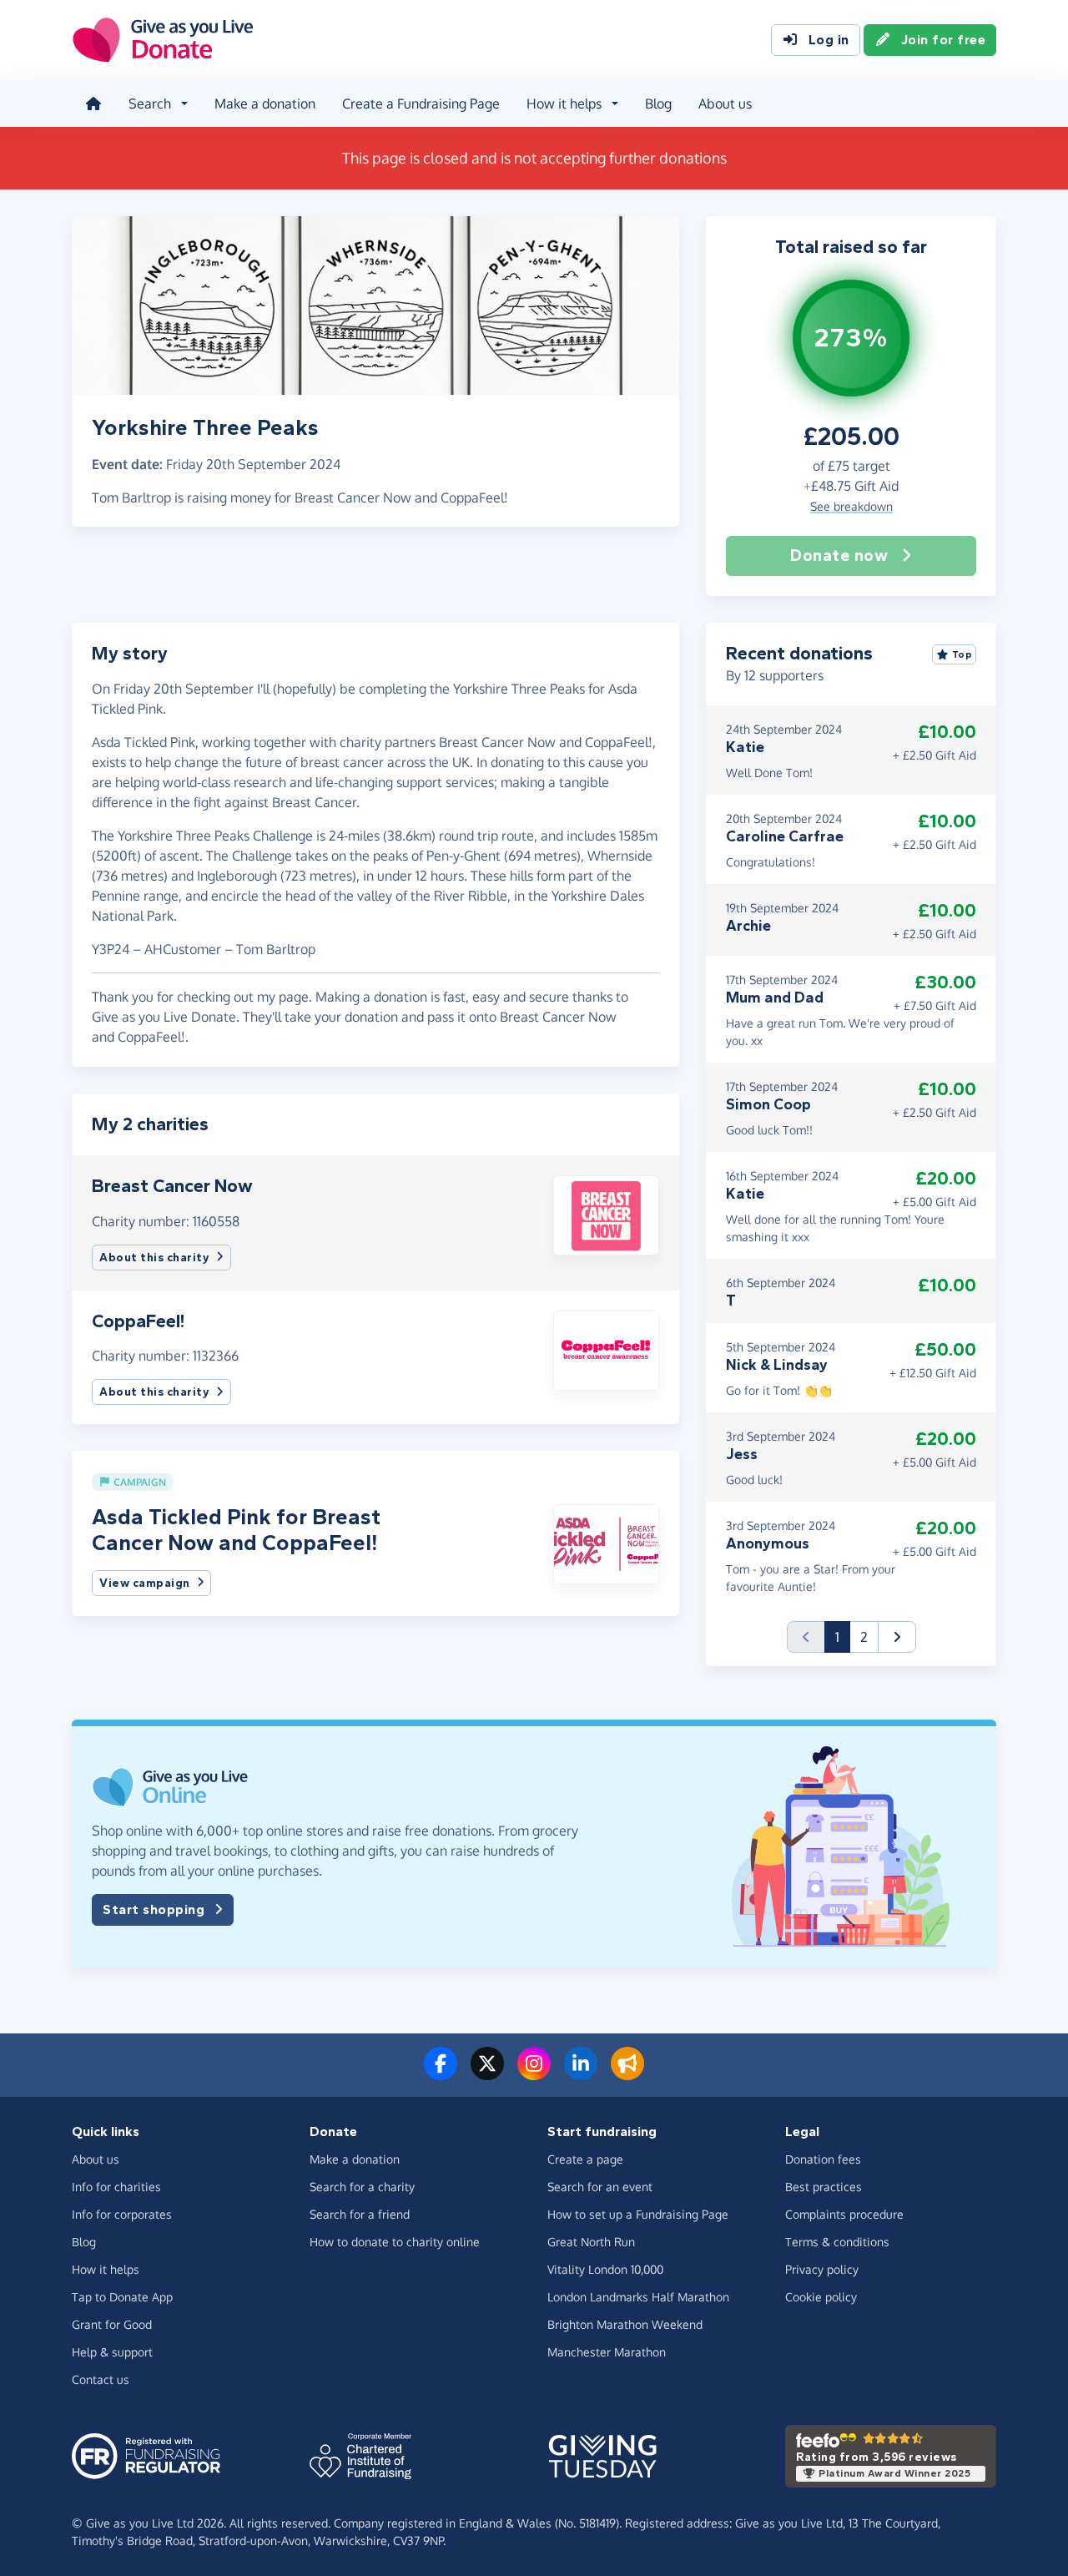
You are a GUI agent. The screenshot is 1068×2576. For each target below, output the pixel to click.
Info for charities (116, 2187)
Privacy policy (822, 2269)
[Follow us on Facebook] (441, 2073)
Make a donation (265, 104)
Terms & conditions (837, 2242)
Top (962, 654)
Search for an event (600, 2187)
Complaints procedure (844, 2214)
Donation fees (823, 2159)
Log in (829, 40)
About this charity (154, 1258)
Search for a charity (362, 2187)
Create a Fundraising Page (421, 104)
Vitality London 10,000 (605, 2269)
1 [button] (843, 1637)
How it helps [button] (564, 104)
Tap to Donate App (122, 2297)
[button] (606, 1214)
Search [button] (150, 104)
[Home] (93, 104)
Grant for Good (112, 2324)
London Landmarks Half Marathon (638, 2297)
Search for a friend (360, 2214)
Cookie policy (821, 2297)
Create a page (585, 2159)
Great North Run (591, 2242)
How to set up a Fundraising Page (638, 2214)
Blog (658, 104)
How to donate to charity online (395, 2242)
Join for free (944, 40)
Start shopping (154, 1909)
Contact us (101, 2379)
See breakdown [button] (851, 506)
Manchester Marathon (607, 2352)
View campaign (145, 1583)
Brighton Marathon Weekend (625, 2324)
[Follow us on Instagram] (534, 2073)
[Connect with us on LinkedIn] (581, 2073)
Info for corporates (122, 2214)
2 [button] (864, 1637)
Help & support (112, 2352)
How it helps (106, 2269)
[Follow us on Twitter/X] (487, 2073)
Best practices (824, 2187)
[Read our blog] (627, 2073)
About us (725, 104)
